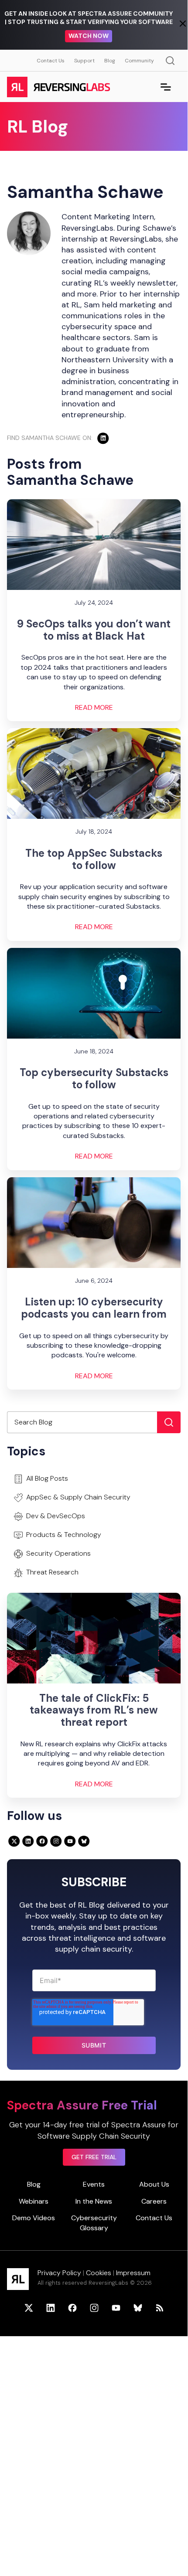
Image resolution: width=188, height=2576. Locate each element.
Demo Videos (34, 2218)
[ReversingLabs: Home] (58, 87)
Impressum (133, 2273)
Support (84, 61)
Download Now (89, 40)
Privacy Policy (59, 2273)
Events (94, 2184)
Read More (94, 708)
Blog (110, 61)
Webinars (34, 2201)
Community (139, 61)
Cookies (99, 2273)
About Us (154, 2184)
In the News (94, 2201)
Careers (154, 2201)
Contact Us (51, 61)
